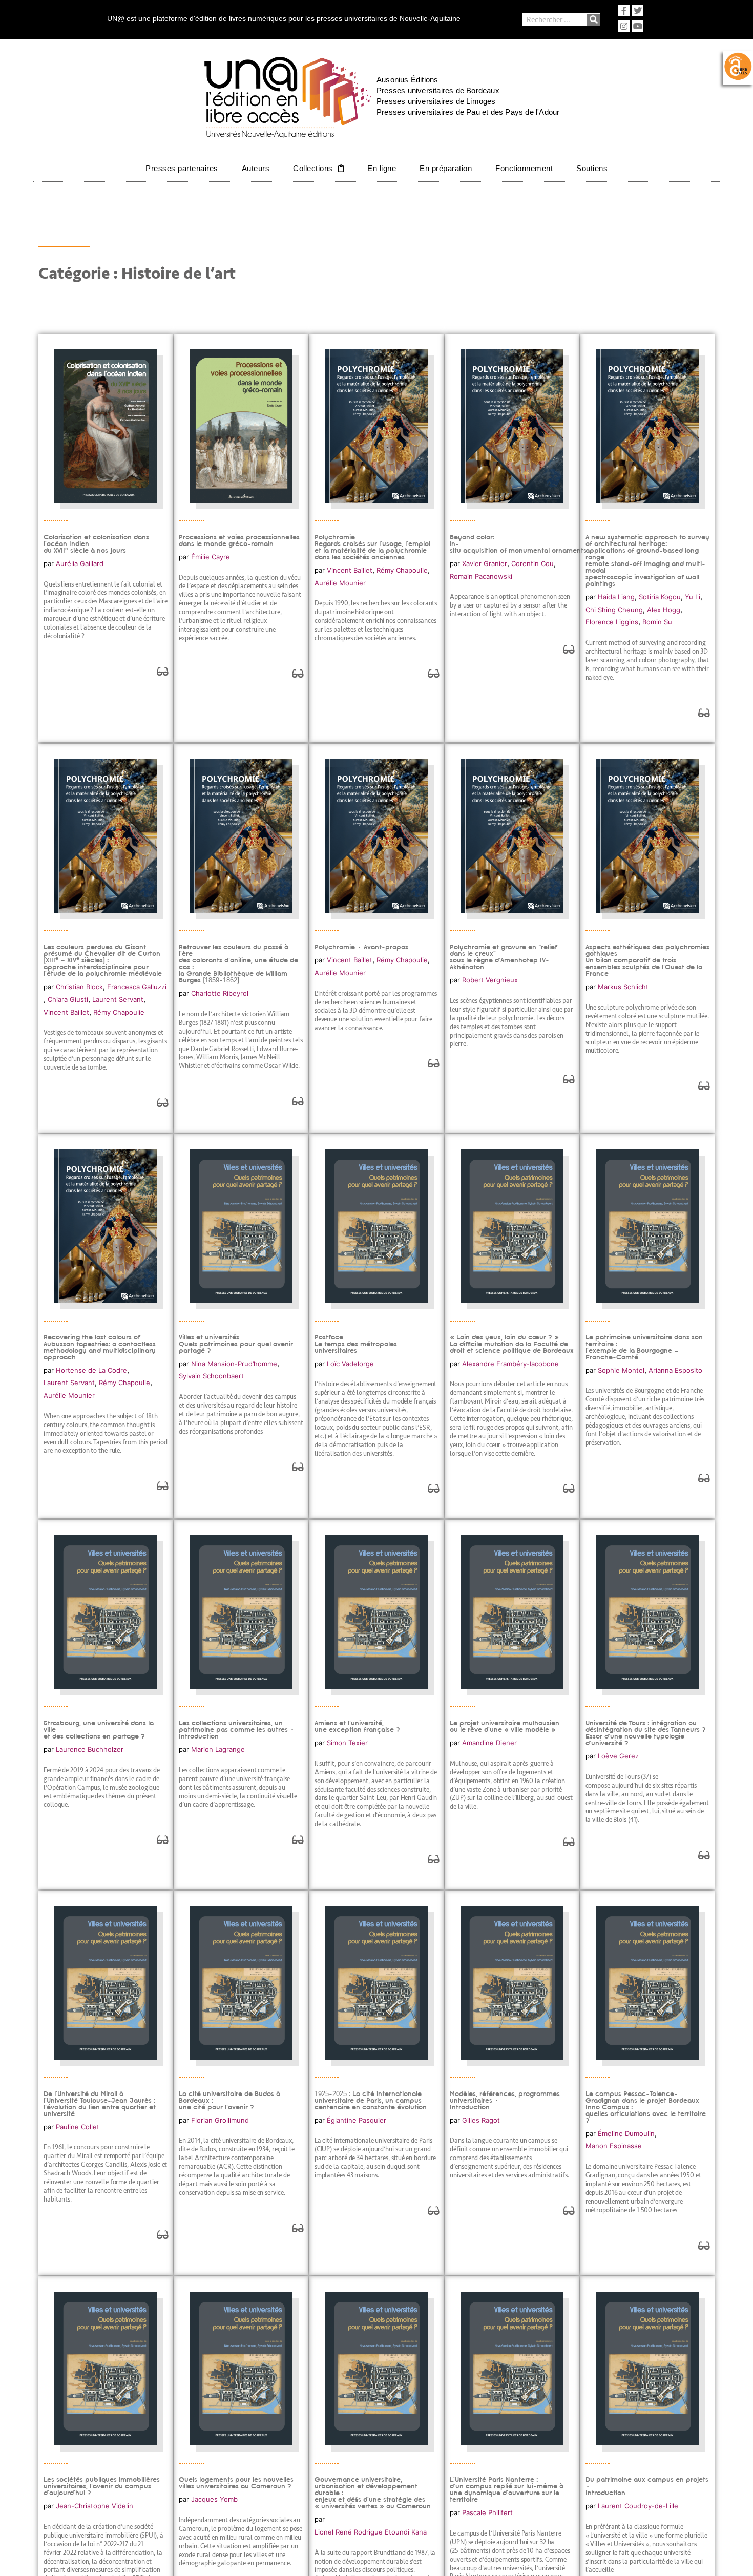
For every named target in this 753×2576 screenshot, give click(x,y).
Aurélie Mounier (340, 583)
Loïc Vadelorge (350, 1364)
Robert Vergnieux (490, 980)
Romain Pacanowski (481, 576)
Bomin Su (657, 622)
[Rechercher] (593, 20)
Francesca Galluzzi (137, 987)
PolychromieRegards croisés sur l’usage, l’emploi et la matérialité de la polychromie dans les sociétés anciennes (372, 547)
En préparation (446, 168)
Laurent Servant (118, 999)
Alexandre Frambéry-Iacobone (510, 1364)
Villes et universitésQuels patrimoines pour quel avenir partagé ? (236, 1344)
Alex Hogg (664, 610)
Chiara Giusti (68, 999)
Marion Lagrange (218, 1749)
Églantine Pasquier (357, 2120)
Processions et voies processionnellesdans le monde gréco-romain (239, 540)
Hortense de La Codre (91, 1370)
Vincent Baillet (350, 570)
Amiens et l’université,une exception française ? (357, 1726)
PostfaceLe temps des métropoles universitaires (356, 1344)
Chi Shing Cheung (614, 610)
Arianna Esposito (675, 1370)
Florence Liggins (612, 622)
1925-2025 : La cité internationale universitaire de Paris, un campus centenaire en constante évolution (371, 2100)
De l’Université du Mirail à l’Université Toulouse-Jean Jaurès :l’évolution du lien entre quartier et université (100, 2104)
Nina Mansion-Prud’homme (234, 1364)
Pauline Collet (78, 2127)
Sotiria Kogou (660, 597)
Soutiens (592, 168)
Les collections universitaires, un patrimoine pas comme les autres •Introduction (237, 1730)
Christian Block (79, 987)
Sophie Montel (621, 1370)
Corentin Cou (532, 563)
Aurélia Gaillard (80, 563)
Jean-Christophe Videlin (95, 2506)
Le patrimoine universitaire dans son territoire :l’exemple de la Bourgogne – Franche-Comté (644, 1347)
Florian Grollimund (220, 2120)
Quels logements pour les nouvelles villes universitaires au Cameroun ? (236, 2483)
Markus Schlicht (623, 987)
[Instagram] (624, 26)
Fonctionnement (524, 168)
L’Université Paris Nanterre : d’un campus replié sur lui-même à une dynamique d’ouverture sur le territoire (507, 2489)
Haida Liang (616, 597)
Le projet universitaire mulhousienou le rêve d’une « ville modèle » (505, 1726)
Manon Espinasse (614, 2146)
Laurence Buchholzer (90, 1749)
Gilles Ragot (481, 2120)
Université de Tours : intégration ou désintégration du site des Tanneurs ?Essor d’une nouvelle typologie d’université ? (646, 1733)
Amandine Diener (489, 1743)
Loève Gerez (618, 1756)
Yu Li (693, 597)
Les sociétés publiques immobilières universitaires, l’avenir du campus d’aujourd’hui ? (102, 2486)
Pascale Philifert (487, 2512)
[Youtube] (638, 26)
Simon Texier (347, 1743)
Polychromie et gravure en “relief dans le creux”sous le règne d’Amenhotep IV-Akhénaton (504, 957)
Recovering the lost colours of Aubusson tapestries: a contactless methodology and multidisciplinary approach (100, 1347)
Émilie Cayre (211, 557)
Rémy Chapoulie (402, 570)
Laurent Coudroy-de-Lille (638, 2506)
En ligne (382, 168)
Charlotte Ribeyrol (220, 993)
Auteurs (256, 168)
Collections (313, 168)
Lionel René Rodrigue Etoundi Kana (371, 2532)
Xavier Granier (485, 563)
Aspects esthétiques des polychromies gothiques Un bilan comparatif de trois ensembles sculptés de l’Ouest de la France (647, 960)
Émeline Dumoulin (626, 2133)
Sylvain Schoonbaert (211, 1376)
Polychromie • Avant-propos (361, 947)
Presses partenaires (182, 168)
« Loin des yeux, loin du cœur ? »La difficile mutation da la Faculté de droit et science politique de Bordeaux (512, 1344)
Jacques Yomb (214, 2499)
